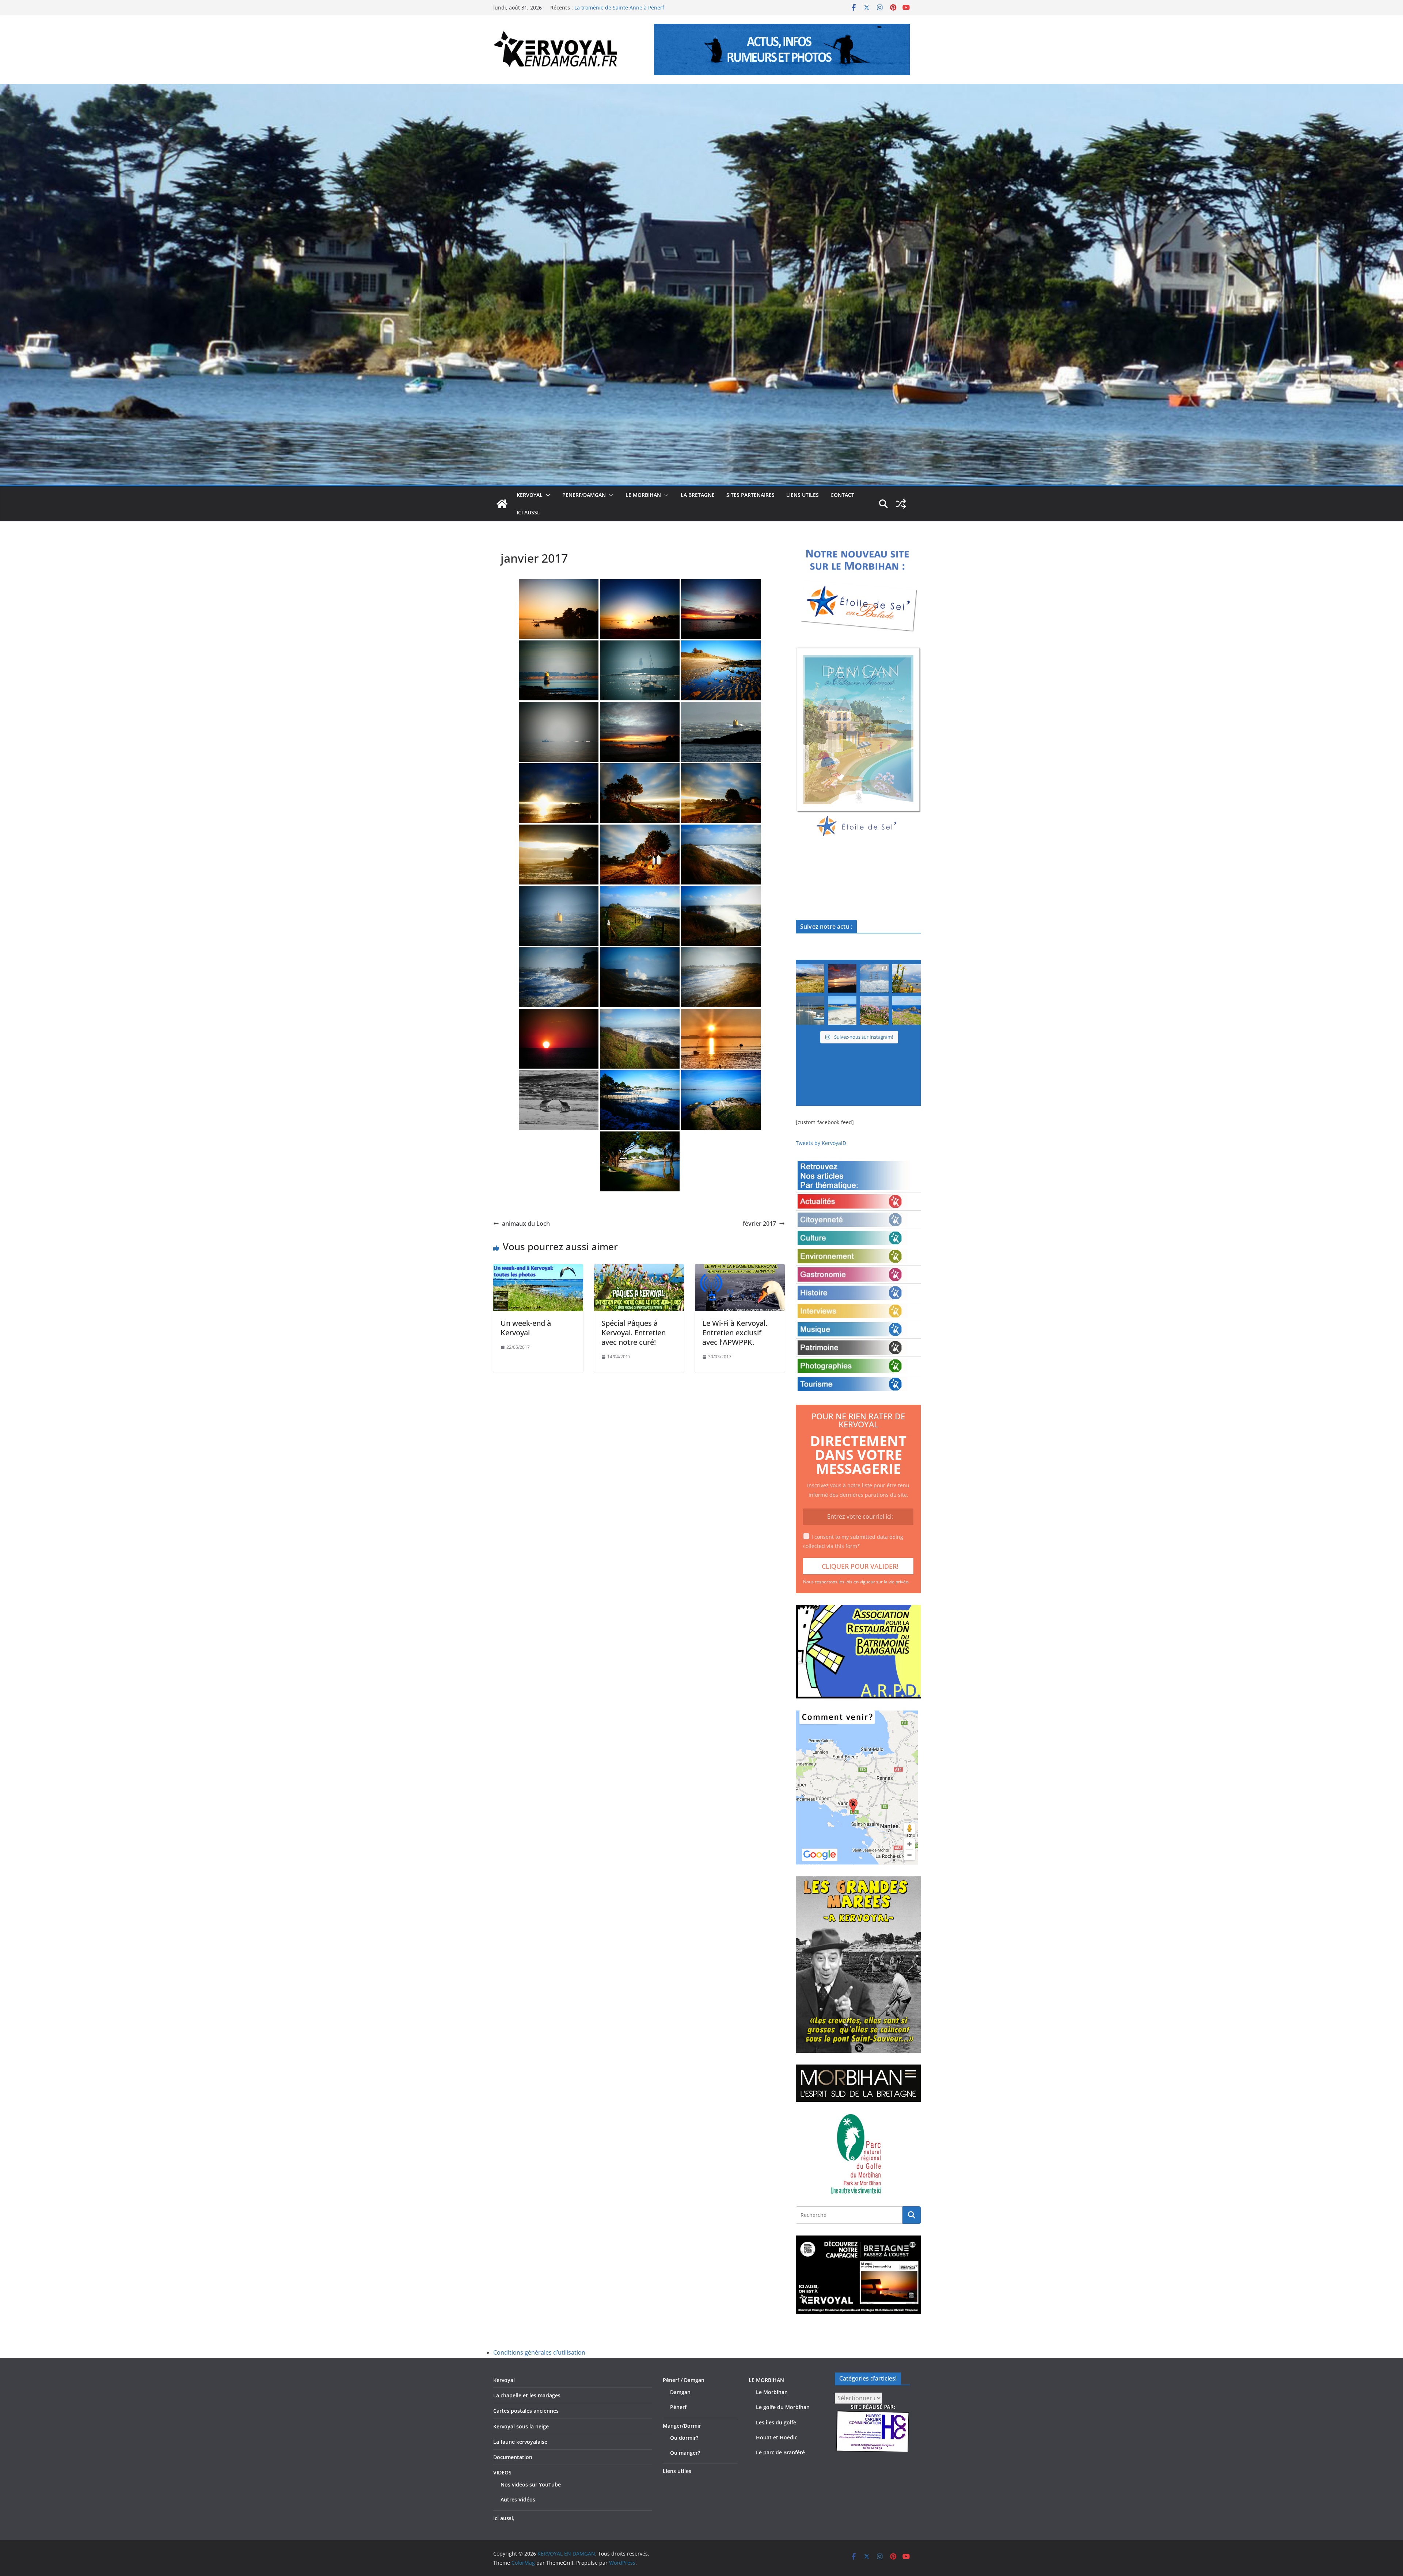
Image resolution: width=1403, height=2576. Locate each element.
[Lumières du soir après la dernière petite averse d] (810, 1011)
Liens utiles (803, 495)
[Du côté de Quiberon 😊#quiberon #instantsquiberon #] (906, 1011)
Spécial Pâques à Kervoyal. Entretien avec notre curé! (634, 1333)
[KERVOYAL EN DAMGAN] (502, 504)
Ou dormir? (684, 2438)
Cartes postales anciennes (526, 2411)
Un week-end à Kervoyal (526, 1328)
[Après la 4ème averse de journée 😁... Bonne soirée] (906, 978)
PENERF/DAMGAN (584, 495)
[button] (547, 495)
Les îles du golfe (776, 2422)
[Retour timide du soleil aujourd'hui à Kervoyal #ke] (842, 978)
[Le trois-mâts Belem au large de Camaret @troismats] (874, 978)
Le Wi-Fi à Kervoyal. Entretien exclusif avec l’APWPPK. (735, 1333)
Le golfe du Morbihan (783, 2407)
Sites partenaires (750, 495)
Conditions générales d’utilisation (539, 2352)
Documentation (513, 2457)
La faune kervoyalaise (520, 2442)
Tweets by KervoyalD (821, 1143)
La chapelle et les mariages (527, 2395)
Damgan (680, 2392)
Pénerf (678, 2407)
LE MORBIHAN (643, 495)
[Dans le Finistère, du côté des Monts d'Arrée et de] (810, 978)
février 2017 (759, 1224)
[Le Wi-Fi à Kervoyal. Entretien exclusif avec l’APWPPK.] (740, 1269)
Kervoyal (504, 2380)
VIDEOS (502, 2472)
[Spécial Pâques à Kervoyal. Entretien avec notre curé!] (639, 1269)
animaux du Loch (526, 1224)
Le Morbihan (772, 2392)
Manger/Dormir (682, 2426)
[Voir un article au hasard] (901, 504)
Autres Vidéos (518, 2499)
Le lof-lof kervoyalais (599, 7)
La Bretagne (698, 495)
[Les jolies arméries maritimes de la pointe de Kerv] (874, 1011)
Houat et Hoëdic (777, 2437)
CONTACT (842, 495)
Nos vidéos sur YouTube (531, 2484)
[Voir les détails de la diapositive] (858, 743)
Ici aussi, (528, 512)
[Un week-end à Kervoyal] (538, 1269)
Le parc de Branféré (780, 2452)
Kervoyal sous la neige (521, 2426)
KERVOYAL (530, 495)
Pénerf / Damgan (684, 2380)
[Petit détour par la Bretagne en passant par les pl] (842, 1011)
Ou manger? (685, 2453)
